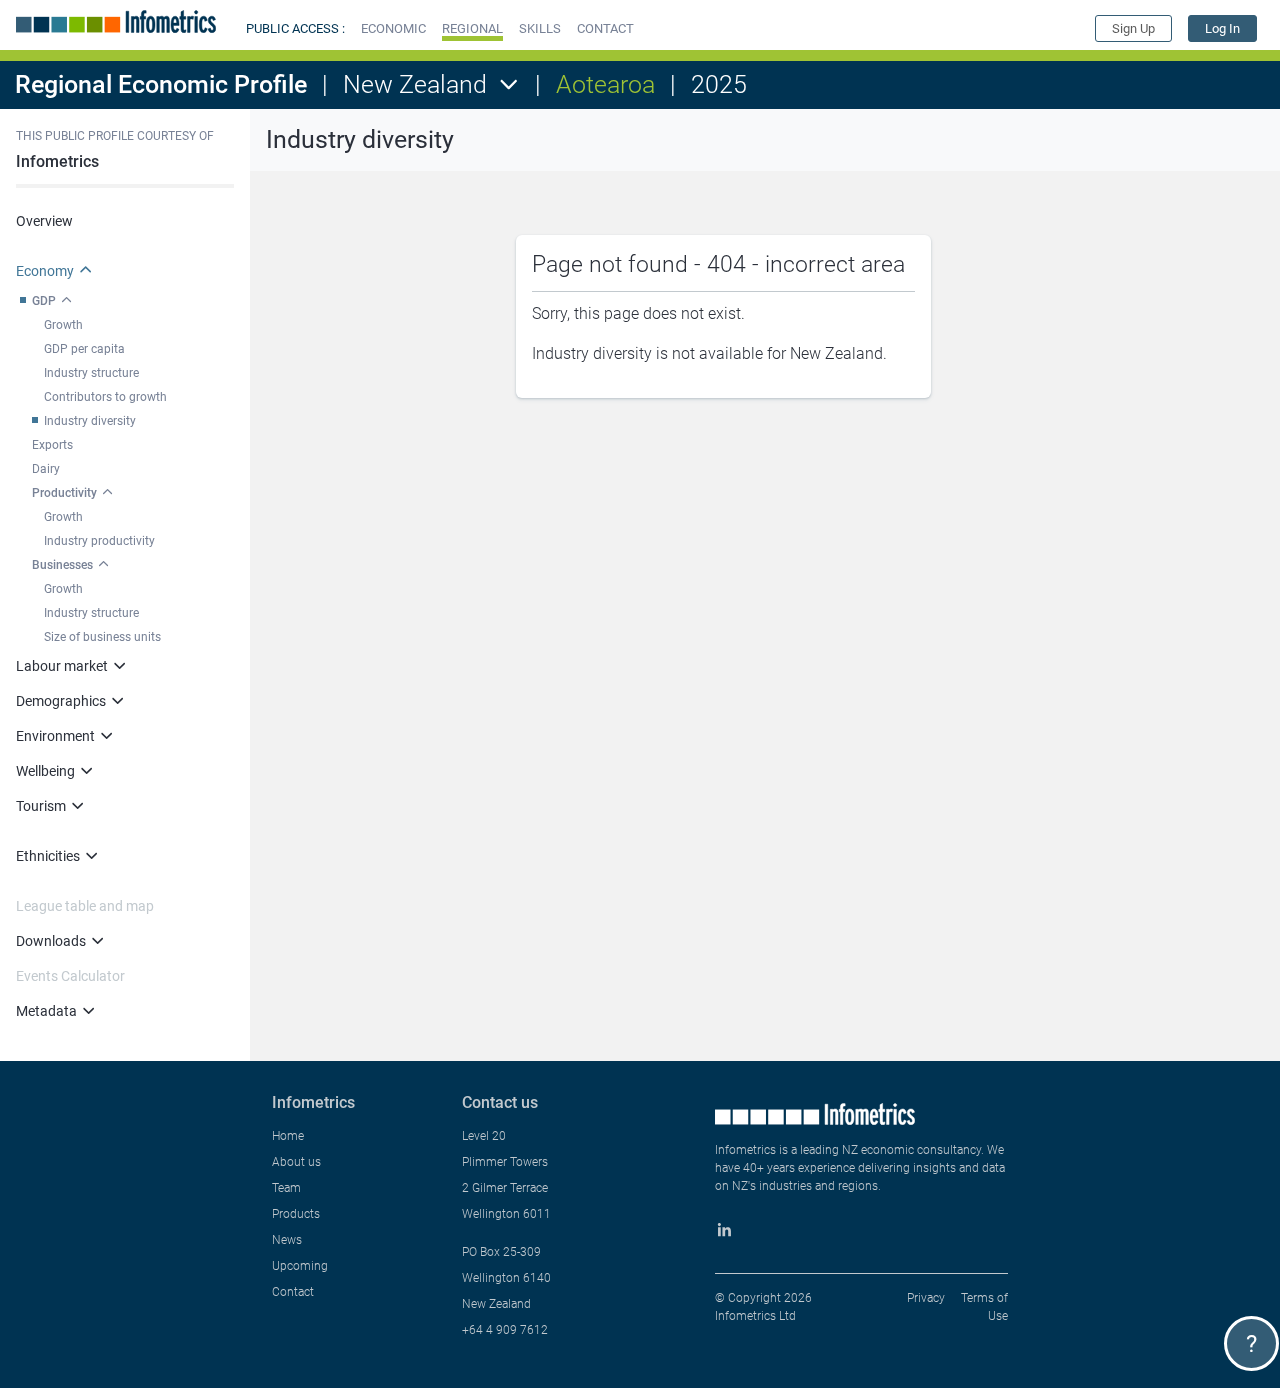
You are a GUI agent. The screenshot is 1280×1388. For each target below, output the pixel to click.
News (287, 1240)
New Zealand (415, 84)
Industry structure (91, 373)
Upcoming (300, 1266)
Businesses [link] (62, 565)
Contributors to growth (105, 397)
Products (296, 1214)
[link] (1222, 28)
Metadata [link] (46, 1011)
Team (286, 1188)
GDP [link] (44, 301)
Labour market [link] (62, 666)
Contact (293, 1292)
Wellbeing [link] (45, 771)
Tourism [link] (41, 806)
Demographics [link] (61, 701)
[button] (393, 28)
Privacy (926, 1298)
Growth (63, 325)
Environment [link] (55, 736)
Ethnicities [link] (48, 856)
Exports (52, 445)
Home (288, 1136)
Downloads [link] (51, 941)
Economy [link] (45, 271)
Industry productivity (99, 541)
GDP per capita (84, 349)
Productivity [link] (64, 493)
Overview (44, 221)
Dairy (46, 469)
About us (296, 1162)
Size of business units (102, 637)
